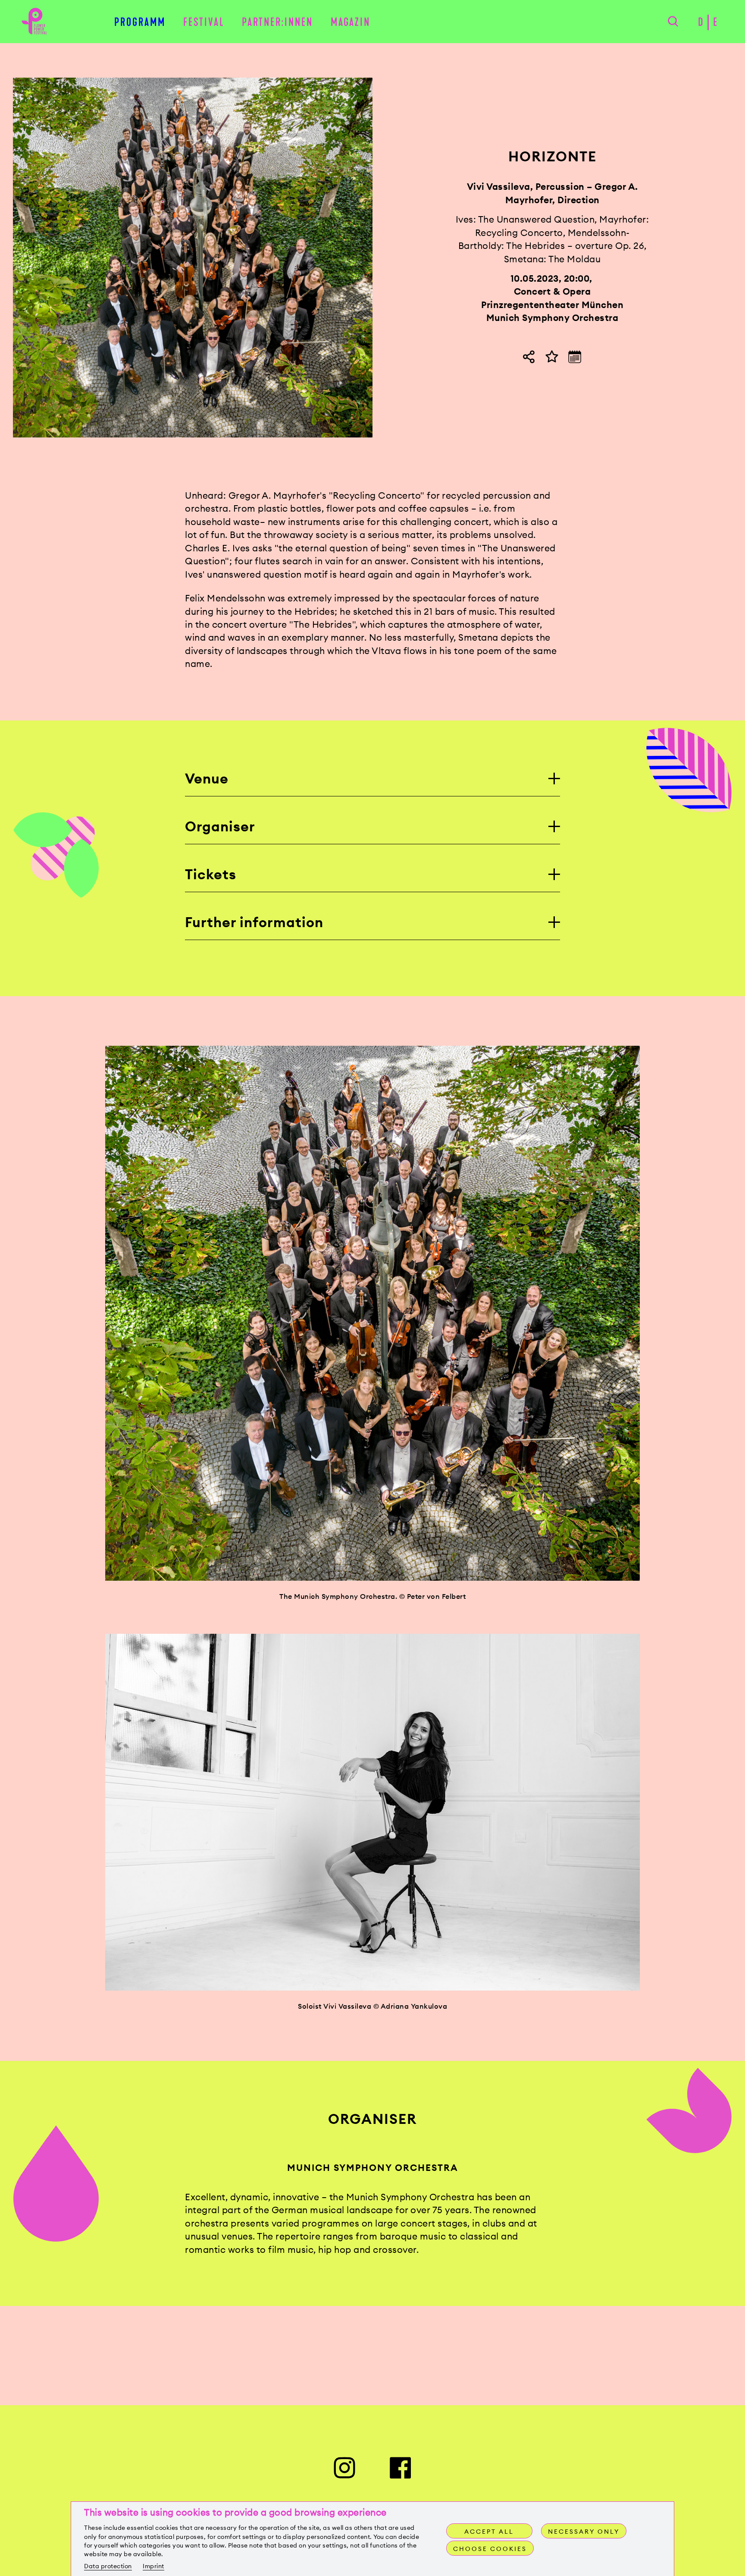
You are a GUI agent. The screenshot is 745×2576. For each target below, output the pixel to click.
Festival (204, 22)
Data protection (108, 2566)
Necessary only (584, 2532)
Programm (140, 22)
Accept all (489, 2532)
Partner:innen (277, 22)
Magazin (351, 22)
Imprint (153, 2566)
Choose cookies (490, 2549)
